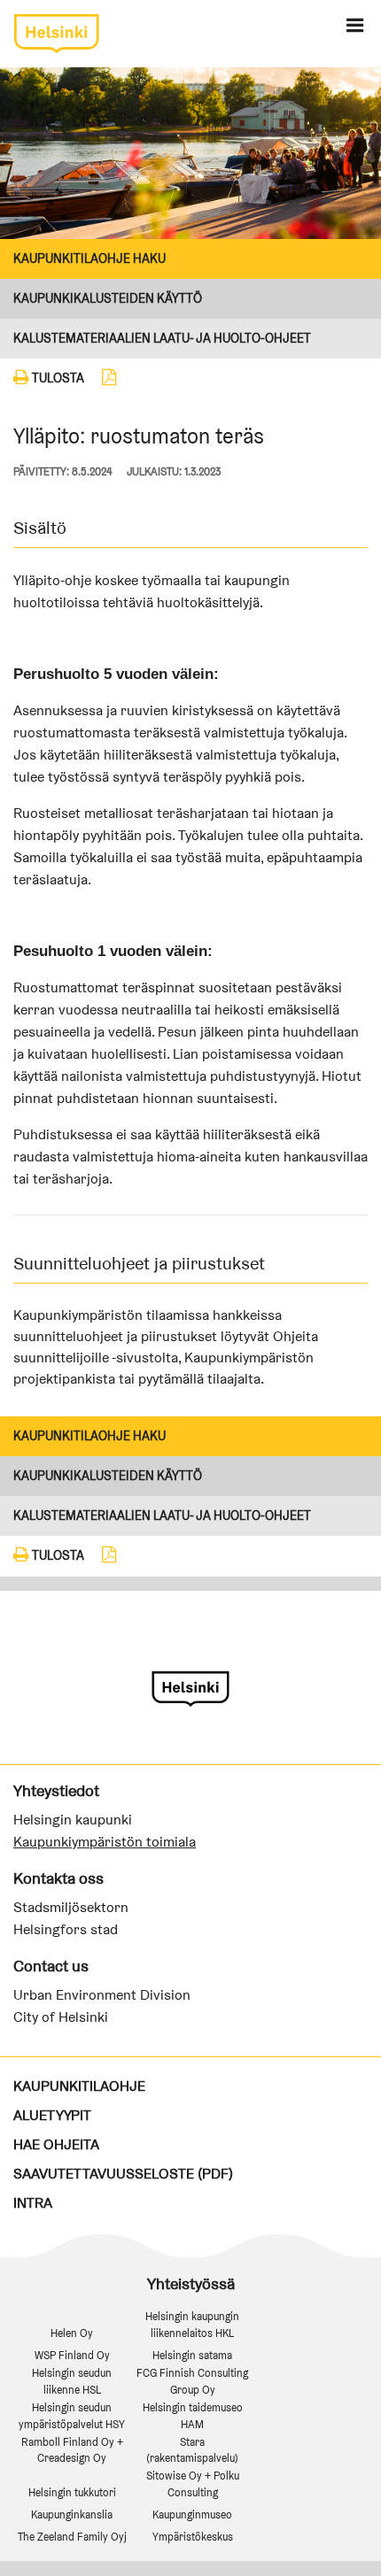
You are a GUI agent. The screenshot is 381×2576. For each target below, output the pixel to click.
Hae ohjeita (56, 2144)
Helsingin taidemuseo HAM (193, 2416)
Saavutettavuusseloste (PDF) (123, 2174)
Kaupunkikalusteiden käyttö (108, 298)
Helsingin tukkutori (72, 2492)
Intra (33, 2203)
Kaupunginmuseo (192, 2514)
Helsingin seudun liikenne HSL (72, 2381)
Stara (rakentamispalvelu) (192, 2450)
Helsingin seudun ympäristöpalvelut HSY (72, 2416)
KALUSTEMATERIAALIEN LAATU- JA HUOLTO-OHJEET (162, 338)
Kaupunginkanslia (72, 2514)
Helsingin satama (192, 2355)
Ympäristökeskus (193, 2537)
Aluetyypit (52, 2115)
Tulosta (57, 378)
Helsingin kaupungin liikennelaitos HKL (192, 2325)
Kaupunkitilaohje (79, 2086)
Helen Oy (72, 2333)
